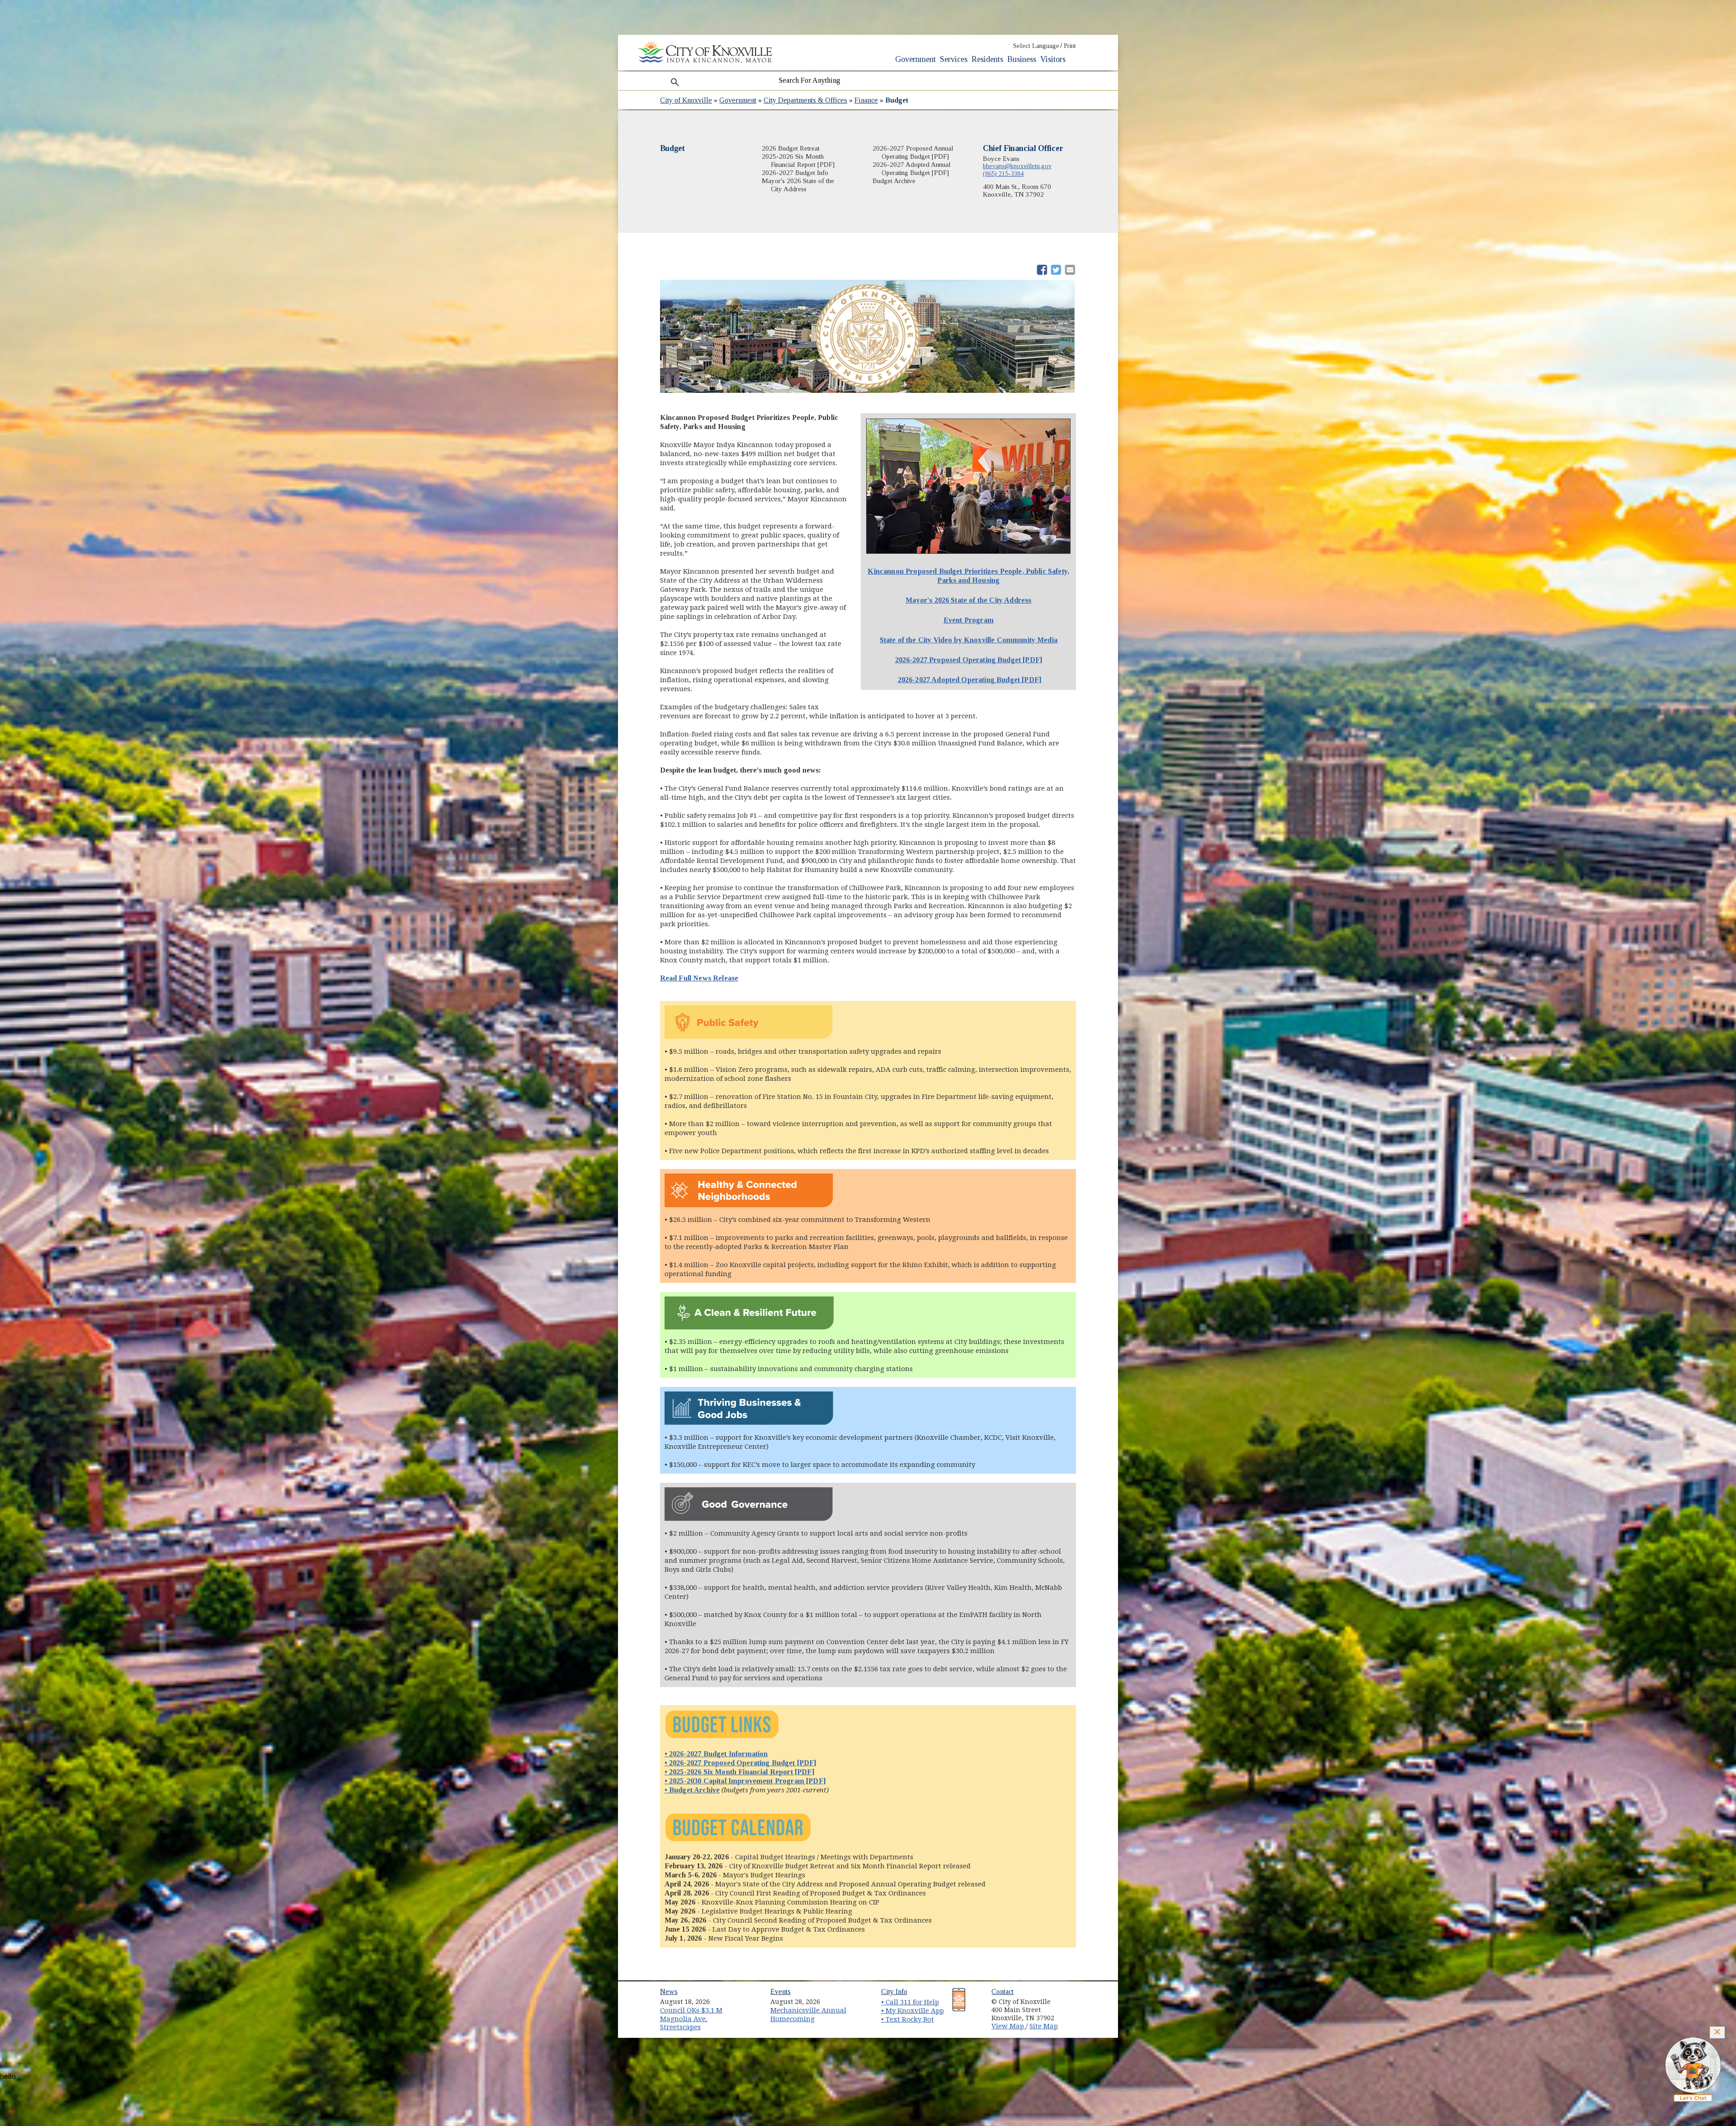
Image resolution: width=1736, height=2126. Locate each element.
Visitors (1053, 59)
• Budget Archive (692, 1790)
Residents (987, 59)
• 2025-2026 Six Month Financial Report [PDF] (739, 1772)
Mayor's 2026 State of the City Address (968, 600)
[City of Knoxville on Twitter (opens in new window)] (1074, 2009)
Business (1022, 59)
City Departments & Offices (805, 100)
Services (954, 59)
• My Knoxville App (913, 2011)
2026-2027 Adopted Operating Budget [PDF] (969, 680)
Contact (1002, 1992)
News (669, 1992)
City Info (894, 1992)
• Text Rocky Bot (908, 2019)
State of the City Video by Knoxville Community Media (969, 640)
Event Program (969, 620)
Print (1070, 46)
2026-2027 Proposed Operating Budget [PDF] (969, 660)
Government (915, 59)
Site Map (1044, 2026)
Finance (866, 100)
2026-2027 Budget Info (795, 173)
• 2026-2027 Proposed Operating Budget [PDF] (741, 1763)
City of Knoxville (686, 100)
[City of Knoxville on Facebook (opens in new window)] (1074, 1999)
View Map (1009, 2026)
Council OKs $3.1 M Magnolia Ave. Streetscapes (691, 2019)
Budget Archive (894, 181)
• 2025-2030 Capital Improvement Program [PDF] (745, 1781)
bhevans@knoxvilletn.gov (1017, 166)
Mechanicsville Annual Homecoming (808, 2015)
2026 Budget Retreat (791, 148)
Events (781, 1992)
